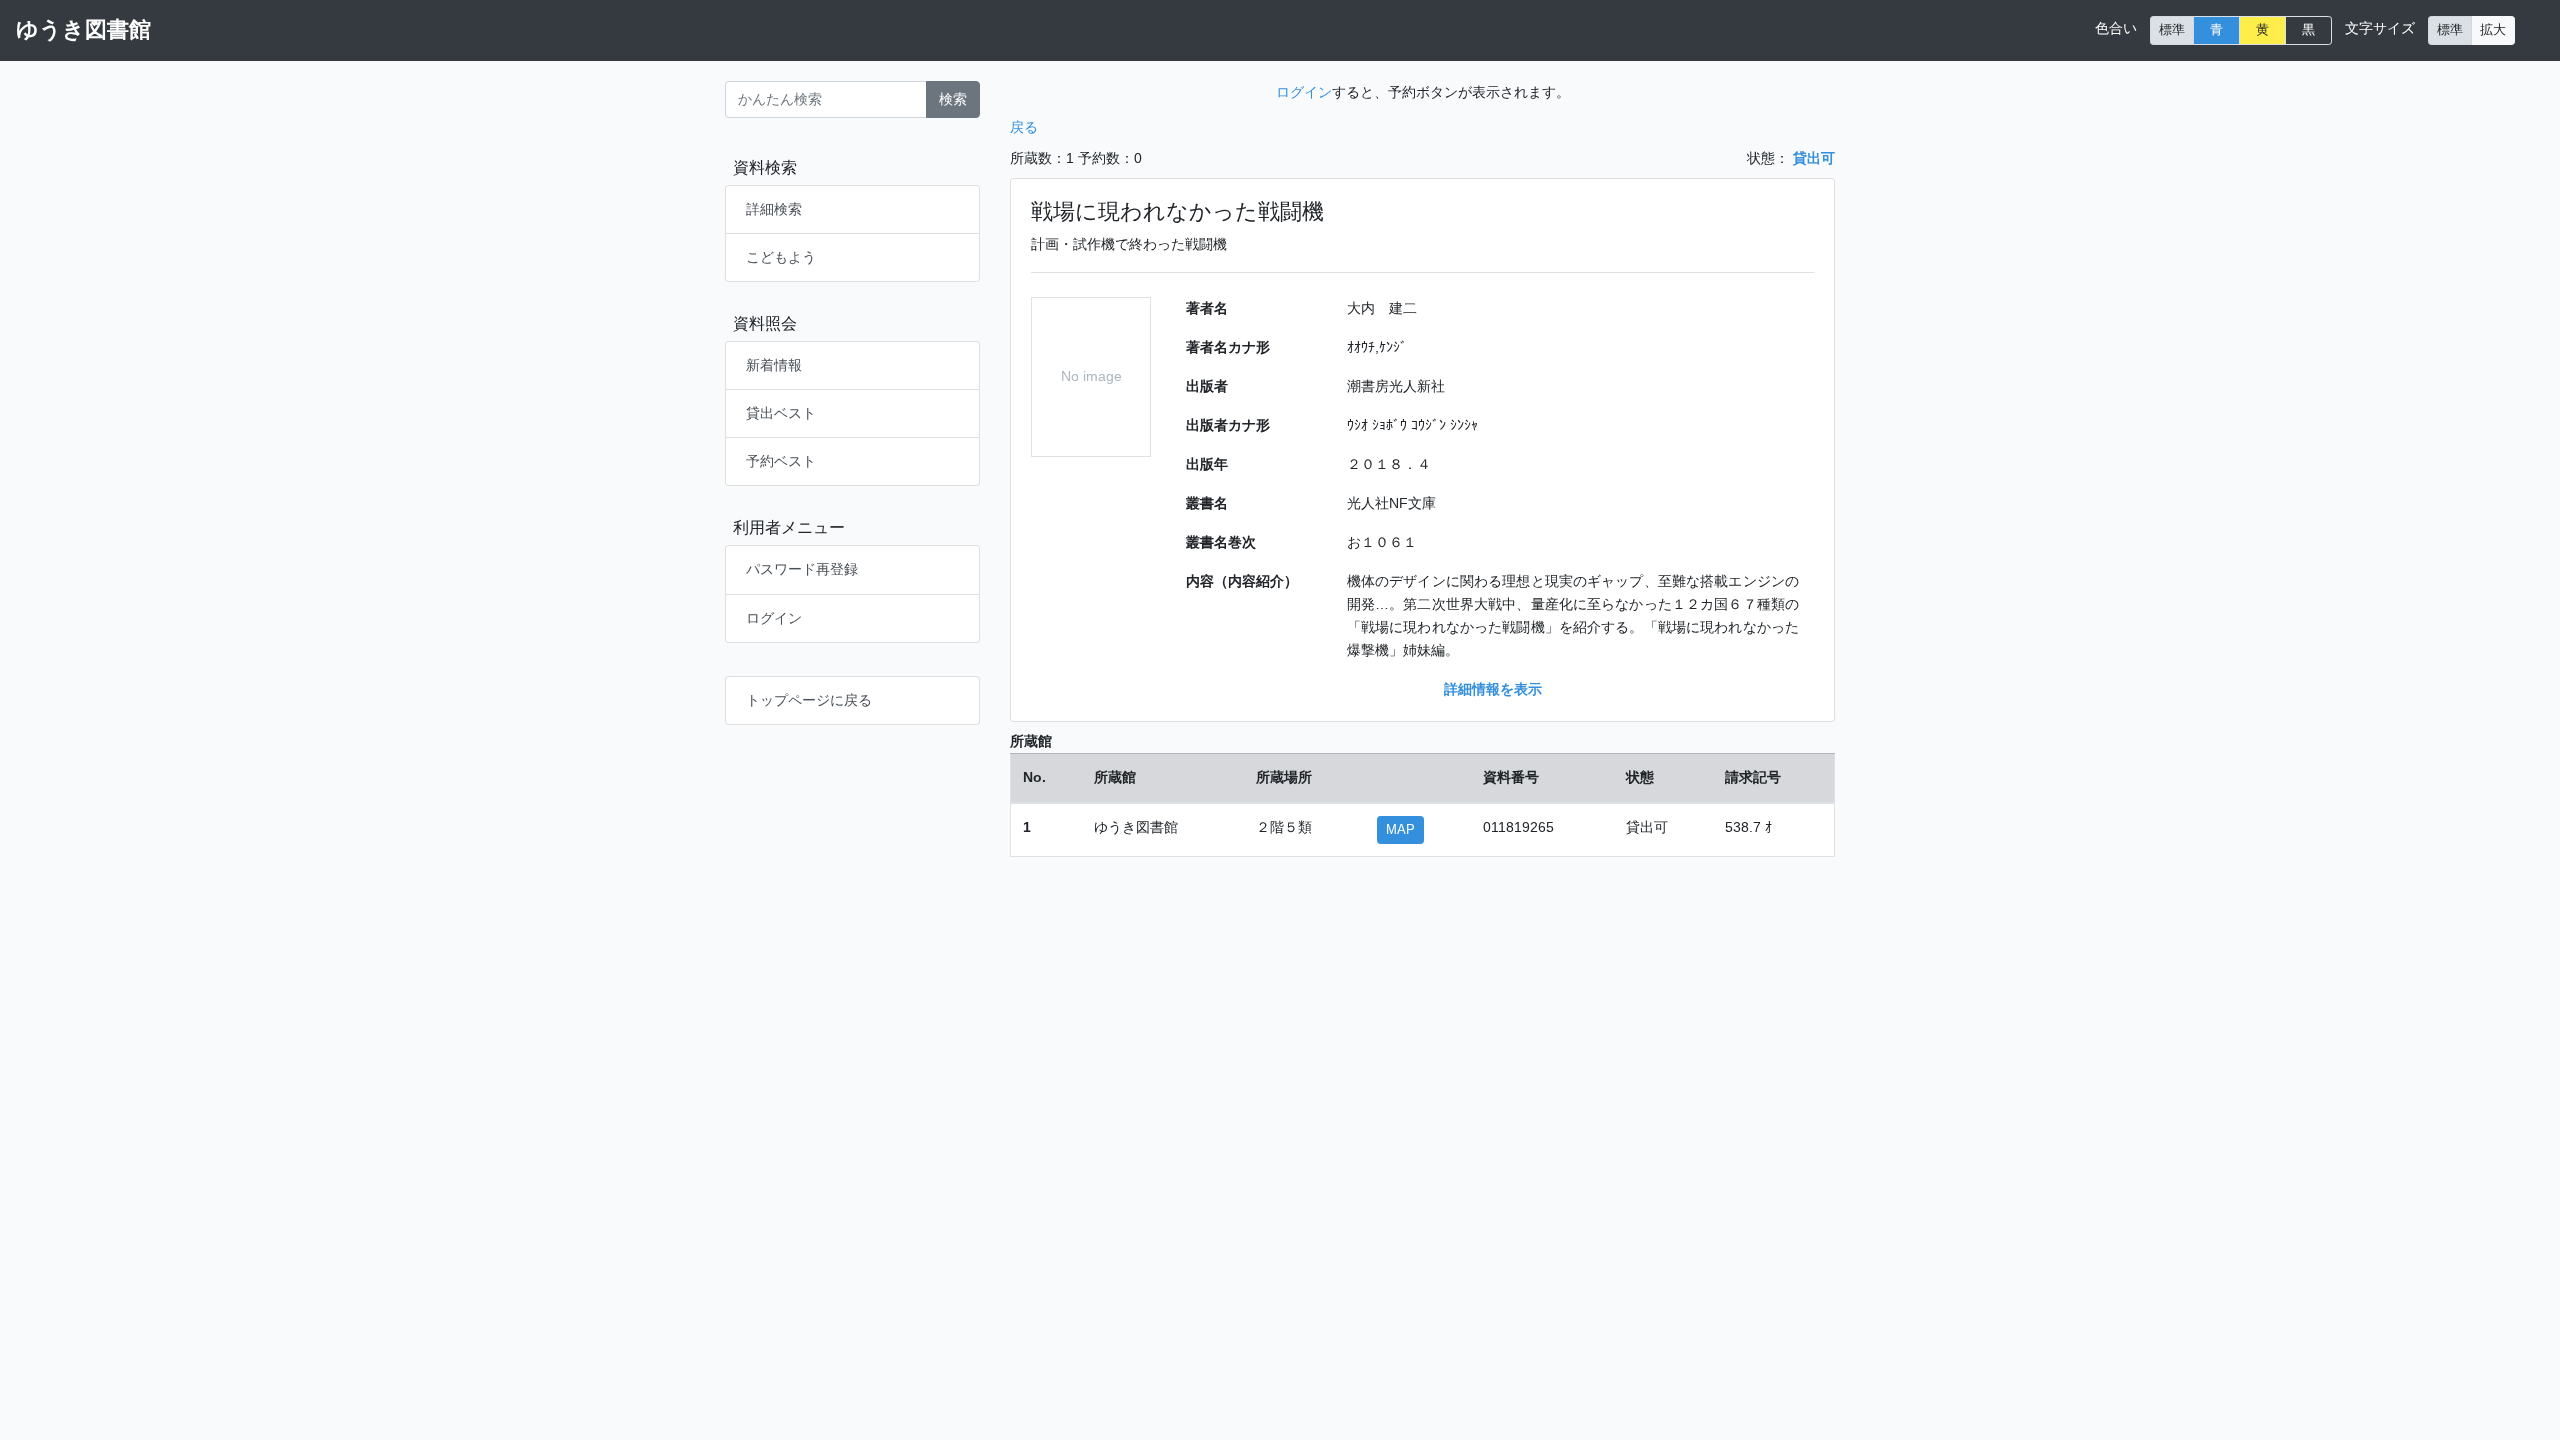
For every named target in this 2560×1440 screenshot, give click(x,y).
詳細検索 (774, 209)
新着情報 (774, 365)
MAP (1400, 830)
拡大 (2493, 30)
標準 (2172, 30)
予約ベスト (781, 461)
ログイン (774, 618)
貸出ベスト (781, 413)
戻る (1024, 127)
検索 (953, 99)
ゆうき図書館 (83, 29)
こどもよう (781, 257)
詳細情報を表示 (1493, 689)
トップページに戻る (809, 700)
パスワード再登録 (802, 569)
